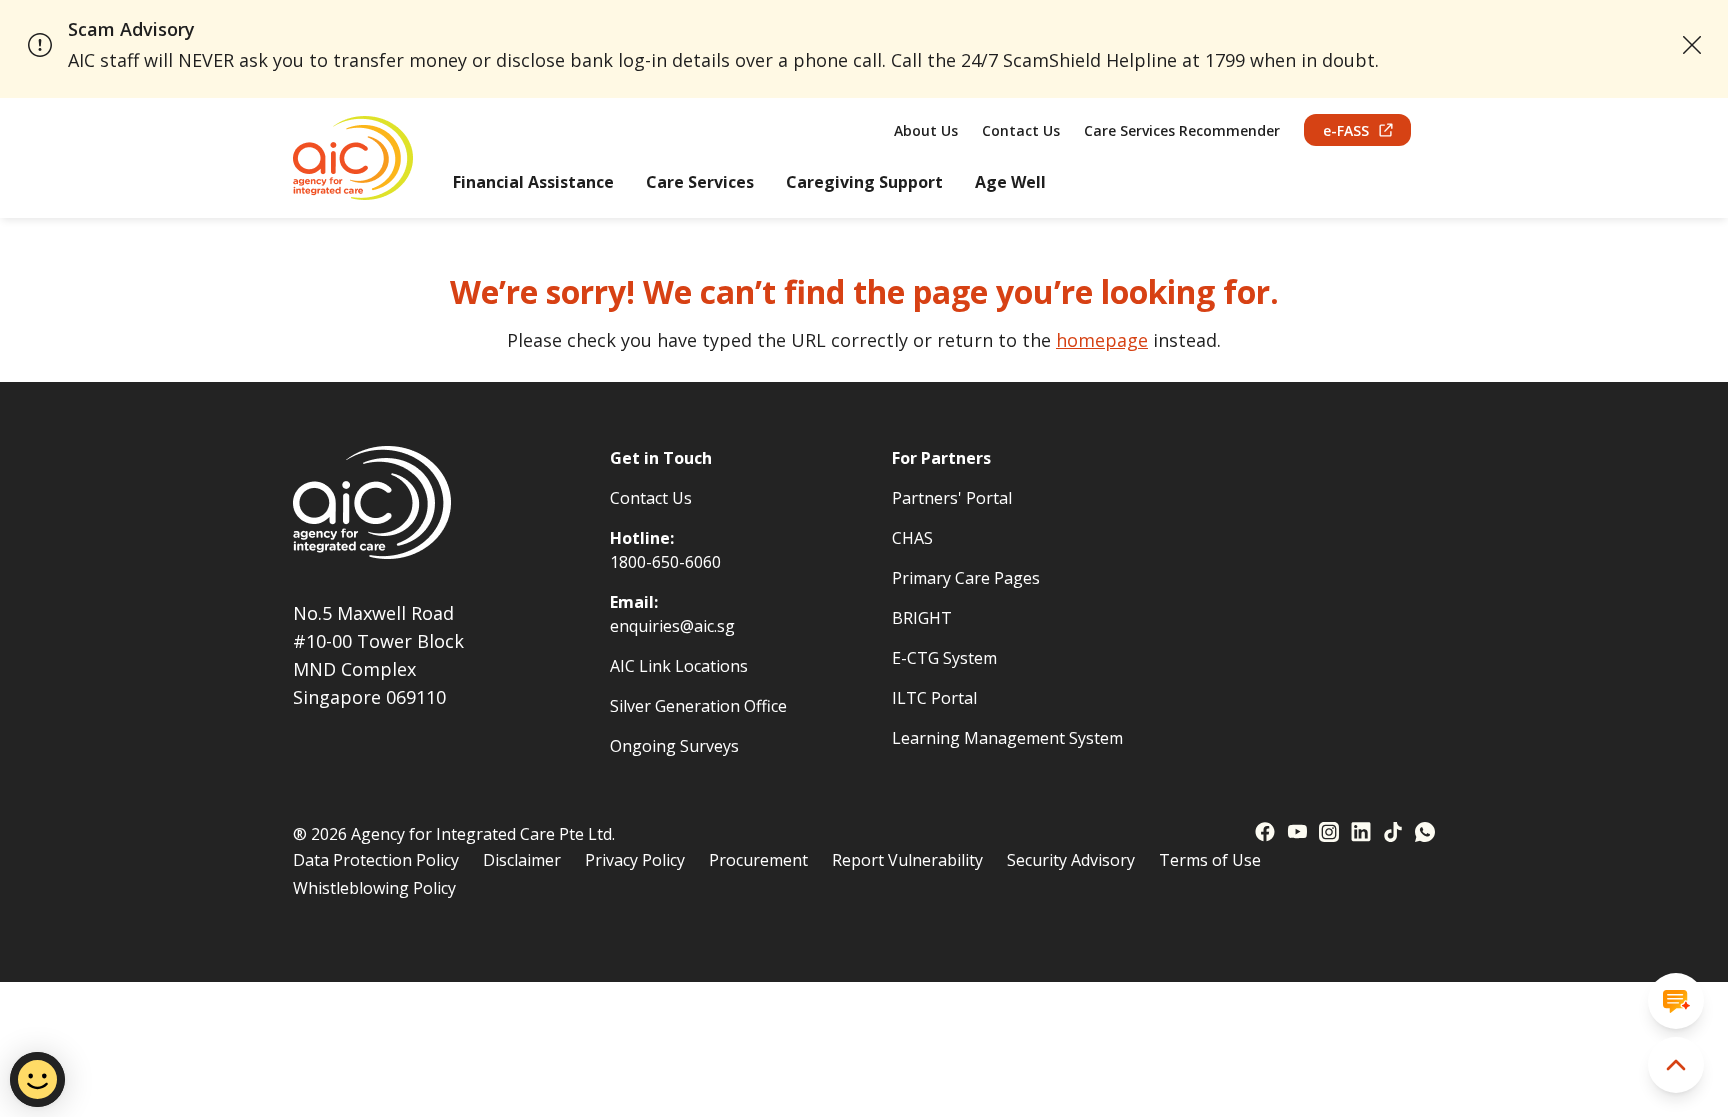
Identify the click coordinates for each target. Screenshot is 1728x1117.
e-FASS (1346, 130)
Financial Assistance (533, 182)
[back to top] (1676, 1065)
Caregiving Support (864, 182)
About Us (926, 130)
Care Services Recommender (1182, 130)
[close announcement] (1693, 45)
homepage (1102, 340)
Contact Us (1021, 130)
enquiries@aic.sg (672, 626)
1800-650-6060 (665, 562)
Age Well (1010, 182)
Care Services (700, 182)
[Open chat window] (1676, 1001)
